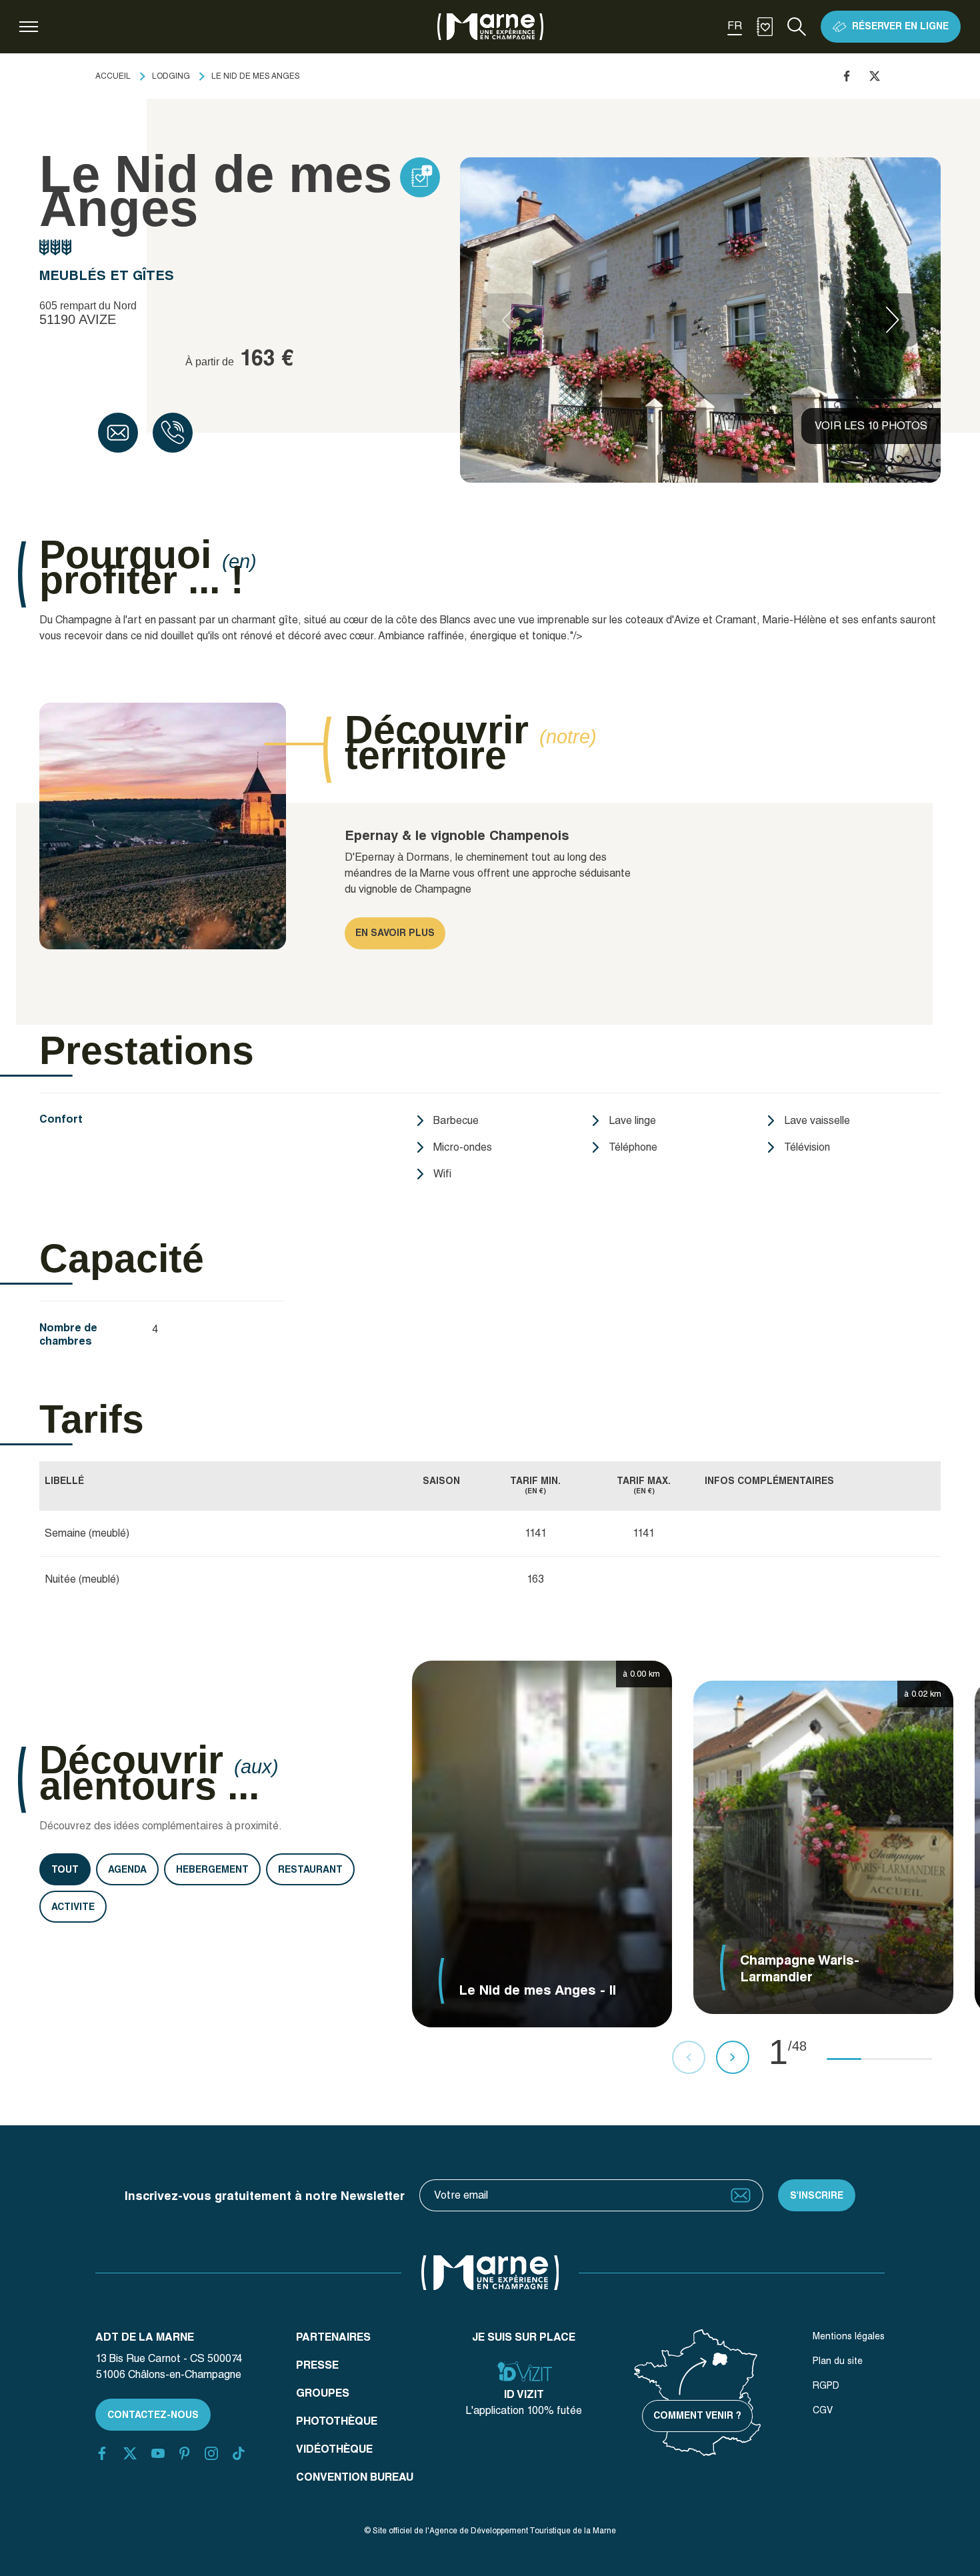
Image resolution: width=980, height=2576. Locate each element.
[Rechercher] (797, 27)
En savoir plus (395, 933)
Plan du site (838, 2361)
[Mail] (118, 433)
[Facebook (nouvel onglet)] (102, 2453)
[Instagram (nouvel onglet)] (211, 2453)
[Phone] (173, 433)
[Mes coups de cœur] (765, 27)
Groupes (323, 2393)
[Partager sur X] (875, 76)
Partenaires (333, 2337)
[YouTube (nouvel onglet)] (158, 2453)
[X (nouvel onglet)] (130, 2453)
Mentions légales (849, 2336)
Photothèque (337, 2421)
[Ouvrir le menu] (29, 27)
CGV (823, 2410)
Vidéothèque (334, 2449)
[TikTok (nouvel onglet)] (239, 2453)
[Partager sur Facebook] (847, 76)
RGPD (826, 2385)
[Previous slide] (508, 320)
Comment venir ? (697, 2415)
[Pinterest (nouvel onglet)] (184, 2453)
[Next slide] (893, 320)
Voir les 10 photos (871, 426)
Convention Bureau (355, 2477)
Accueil (113, 76)
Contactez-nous (153, 2415)
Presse (317, 2365)
